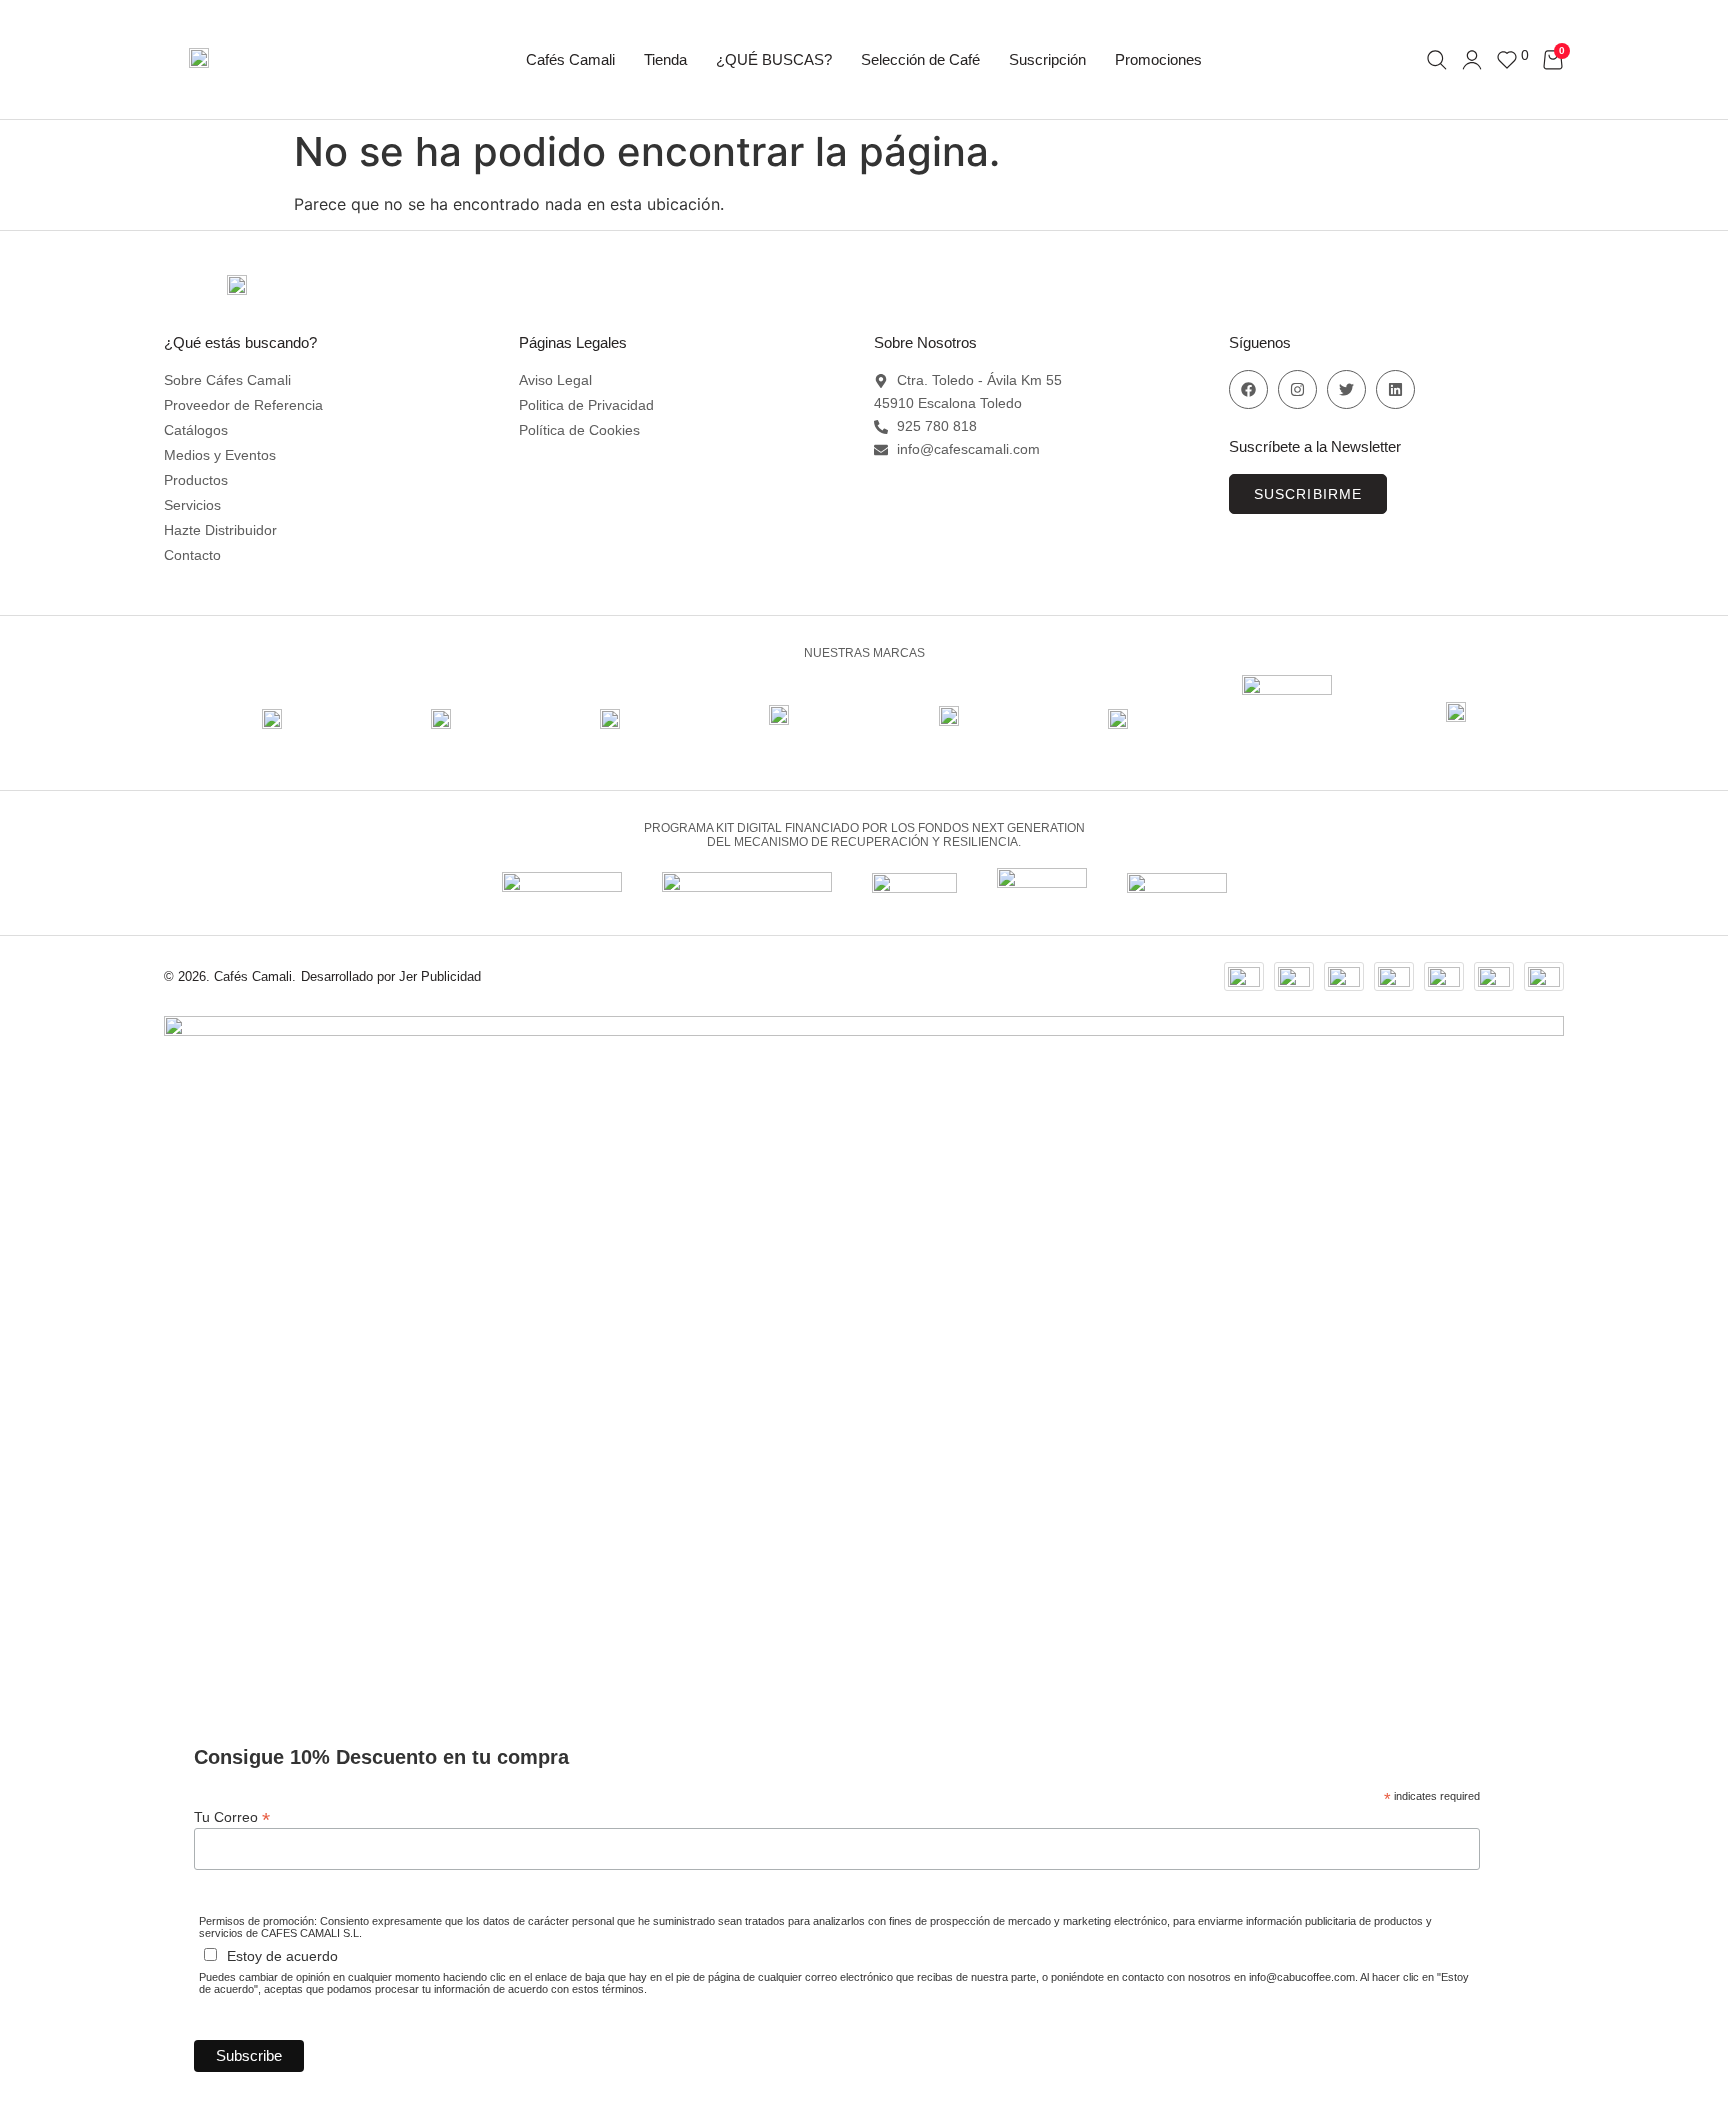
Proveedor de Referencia (243, 405)
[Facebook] (1248, 389)
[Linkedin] (1395, 389)
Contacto (192, 555)
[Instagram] (1297, 389)
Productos (196, 480)
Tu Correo (232, 1816)
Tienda (665, 59)
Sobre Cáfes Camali (227, 380)
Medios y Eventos (220, 455)
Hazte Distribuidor (220, 530)
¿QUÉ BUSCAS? (774, 59)
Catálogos (196, 430)
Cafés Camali (570, 59)
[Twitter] (1346, 389)
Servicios (192, 505)
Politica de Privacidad (586, 405)
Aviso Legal (555, 380)
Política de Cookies (579, 430)
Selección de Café (920, 59)
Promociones (1158, 59)
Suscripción (1047, 59)
